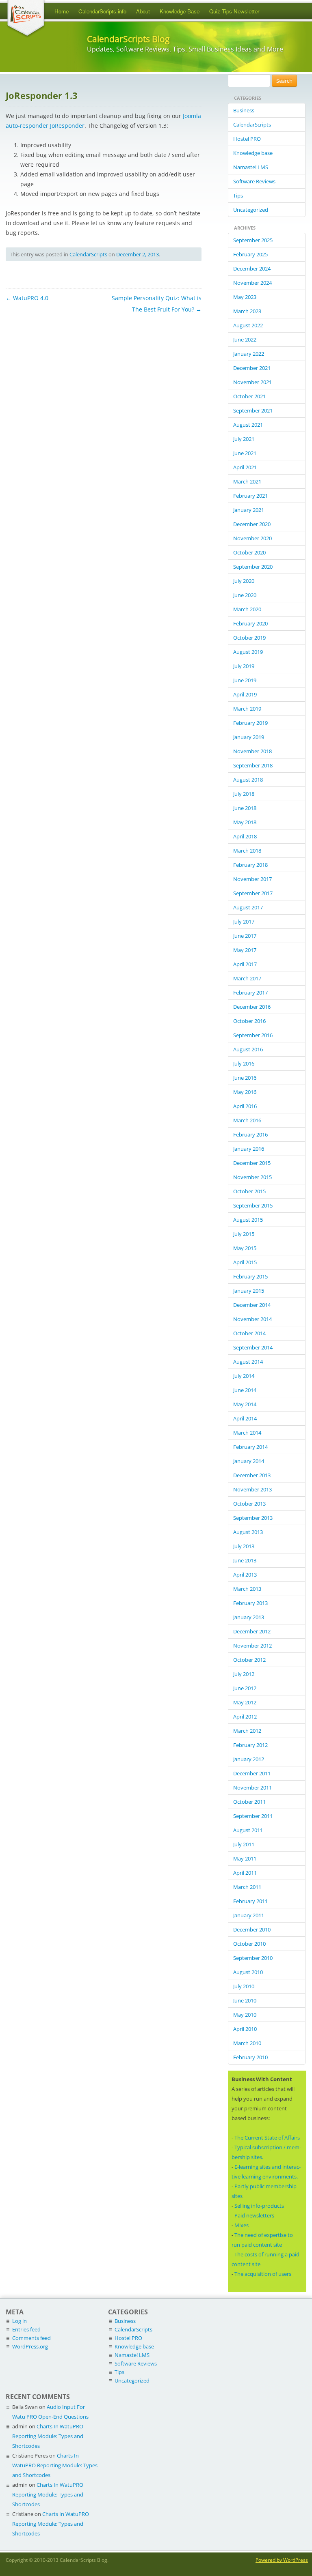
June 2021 (245, 453)
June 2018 (245, 808)
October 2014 (249, 1333)
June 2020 (245, 595)
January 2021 (249, 510)
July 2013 (244, 1546)
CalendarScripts (88, 254)
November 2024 (252, 283)
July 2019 (244, 666)
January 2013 (249, 1617)
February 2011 (250, 1901)
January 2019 (249, 737)
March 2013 (247, 1589)
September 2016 (253, 1035)
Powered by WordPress (282, 2560)
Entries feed (26, 2329)
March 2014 (247, 1433)
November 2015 (252, 1177)
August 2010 (248, 1972)
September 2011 (253, 1816)
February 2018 (250, 865)
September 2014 (253, 1347)
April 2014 (245, 1418)
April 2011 (245, 1873)
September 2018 (253, 765)
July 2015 (244, 1234)
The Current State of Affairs (267, 2138)
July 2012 (244, 1674)
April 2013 (245, 1575)
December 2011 (252, 1773)
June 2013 (245, 1560)
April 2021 (245, 467)
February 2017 (250, 993)
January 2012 (249, 1759)
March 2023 (247, 311)
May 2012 (245, 1702)
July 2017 (244, 922)
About (143, 11)
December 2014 (252, 1305)
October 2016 (249, 1021)
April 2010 (245, 2029)
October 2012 (249, 1660)
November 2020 (252, 538)
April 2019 (245, 694)
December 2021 (252, 368)
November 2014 (252, 1319)
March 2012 (247, 1731)
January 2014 (249, 1461)
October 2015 (249, 1191)
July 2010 (244, 1986)
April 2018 (245, 836)
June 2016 (245, 1078)
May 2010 (245, 2015)
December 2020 (252, 524)
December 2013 (252, 1475)
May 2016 (245, 1092)
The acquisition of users (263, 2274)
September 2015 (253, 1205)
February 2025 (250, 254)
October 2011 (249, 1802)
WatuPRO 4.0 (27, 298)
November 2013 (252, 1489)
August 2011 (248, 1830)
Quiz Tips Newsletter (234, 11)
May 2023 (245, 297)
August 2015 (248, 1220)
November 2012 (252, 1646)
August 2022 (248, 325)
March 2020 (247, 609)
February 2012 (250, 1745)
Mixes (242, 2225)
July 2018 (244, 794)
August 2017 (248, 907)
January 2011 (249, 1915)
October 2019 (249, 638)
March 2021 (247, 481)
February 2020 (250, 623)
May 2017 (245, 950)
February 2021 (250, 496)
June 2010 (245, 2000)
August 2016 (248, 1049)
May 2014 (245, 1404)
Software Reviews (254, 181)
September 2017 (253, 893)
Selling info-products (259, 2206)
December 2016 (252, 1007)
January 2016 (249, 1149)
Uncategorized (251, 210)
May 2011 (245, 1858)
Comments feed (31, 2338)
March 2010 (247, 2043)
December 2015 (252, 1163)
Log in (19, 2321)
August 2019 (248, 652)
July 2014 (244, 1376)
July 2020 (244, 581)
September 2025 (253, 240)
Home (62, 11)
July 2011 (244, 1844)
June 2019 (245, 680)
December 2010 (252, 1929)
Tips (238, 196)
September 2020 (253, 567)
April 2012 (245, 1717)
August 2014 (248, 1362)
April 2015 (245, 1262)
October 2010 (249, 1944)
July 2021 (244, 439)
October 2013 (249, 1504)
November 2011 (252, 1788)
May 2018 (245, 822)
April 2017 (245, 964)
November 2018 (252, 751)
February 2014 (250, 1447)
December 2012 (252, 1631)
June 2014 (245, 1390)
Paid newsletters (254, 2215)
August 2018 (248, 780)
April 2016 (245, 1106)
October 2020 (249, 552)
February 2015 (250, 1276)
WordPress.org (30, 2346)
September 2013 (253, 1518)
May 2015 (245, 1248)
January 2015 (249, 1291)
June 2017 (245, 936)
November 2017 (252, 879)
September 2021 (253, 410)
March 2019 (247, 709)
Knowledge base (253, 153)
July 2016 (244, 1063)
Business (244, 110)
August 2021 (248, 425)
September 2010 (253, 1958)
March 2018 (247, 851)
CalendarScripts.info (102, 11)
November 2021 (252, 382)
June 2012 (245, 1688)
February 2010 (250, 2057)
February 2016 (250, 1134)
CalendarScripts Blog (128, 39)
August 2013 (248, 1532)
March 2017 (247, 978)
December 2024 (252, 269)
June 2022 (245, 339)
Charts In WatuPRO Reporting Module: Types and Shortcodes (48, 2436)
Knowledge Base (180, 11)
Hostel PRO (247, 139)
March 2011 (247, 1887)
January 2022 (249, 354)
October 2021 (249, 396)
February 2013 (250, 1603)
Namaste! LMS (251, 167)
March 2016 (247, 1120)
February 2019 (250, 723)
